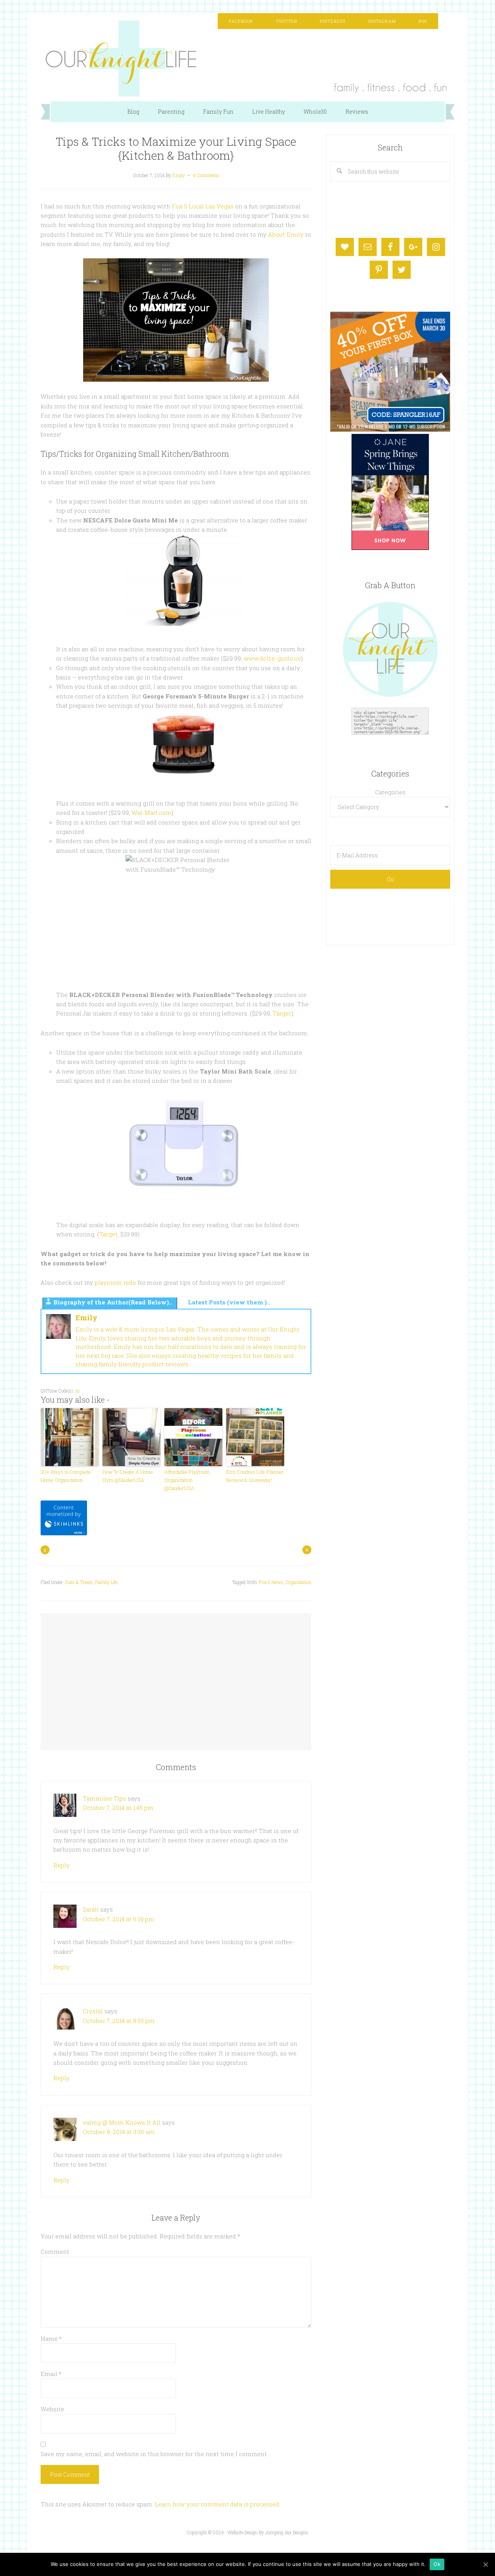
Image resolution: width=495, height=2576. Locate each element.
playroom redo (115, 1282)
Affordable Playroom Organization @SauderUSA (187, 1480)
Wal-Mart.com (151, 813)
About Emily (286, 234)
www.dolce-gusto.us (272, 658)
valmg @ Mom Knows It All (122, 2122)
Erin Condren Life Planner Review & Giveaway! (255, 1476)
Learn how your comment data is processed (217, 2504)
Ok (437, 2564)
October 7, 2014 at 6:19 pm (119, 1919)
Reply (61, 1865)
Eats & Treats (79, 1582)
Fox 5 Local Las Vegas (203, 206)
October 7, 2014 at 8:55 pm (119, 2021)
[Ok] (485, 2564)
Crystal (93, 2011)
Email (51, 2374)
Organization (299, 1582)
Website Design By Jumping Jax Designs (268, 2532)
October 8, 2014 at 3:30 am (119, 2132)
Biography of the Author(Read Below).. (113, 1302)
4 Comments (206, 175)
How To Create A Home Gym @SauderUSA (128, 1476)
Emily (86, 1318)
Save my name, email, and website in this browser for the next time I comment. (154, 2454)
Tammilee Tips (104, 1798)
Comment (55, 2252)
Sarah (91, 1909)
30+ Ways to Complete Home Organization (66, 1476)
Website (52, 2409)
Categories (390, 792)
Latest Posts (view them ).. (229, 1302)
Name (51, 2339)
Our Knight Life (247, 59)
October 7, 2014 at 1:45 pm (118, 1808)
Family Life (106, 1582)
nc (78, 1391)
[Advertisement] (176, 1674)
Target (282, 1013)
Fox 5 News (271, 1582)
